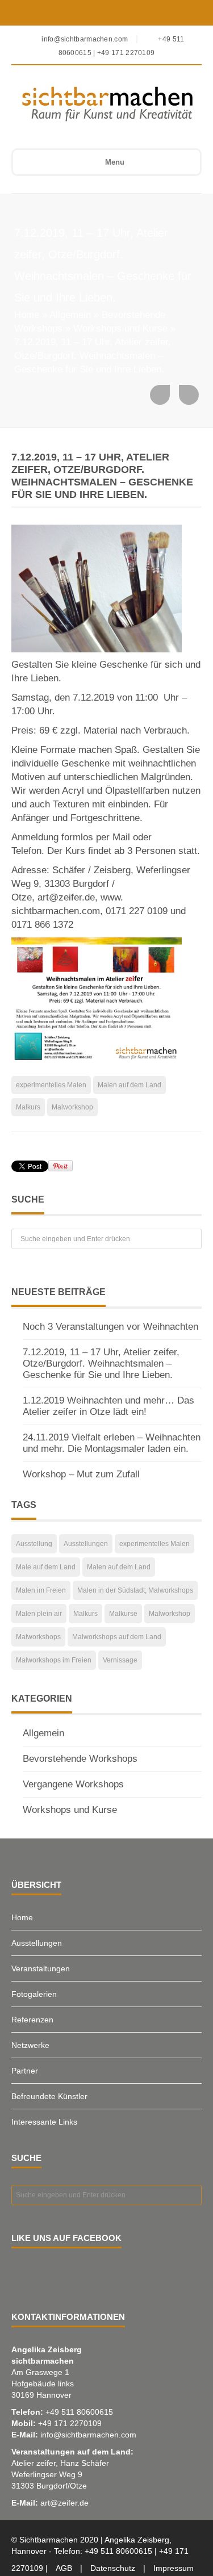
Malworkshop (72, 1107)
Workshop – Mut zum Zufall (81, 1474)
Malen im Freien (41, 1590)
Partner (25, 2071)
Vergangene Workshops (73, 1784)
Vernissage (120, 1660)
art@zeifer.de (64, 2503)
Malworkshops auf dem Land (117, 1637)
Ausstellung (34, 1544)
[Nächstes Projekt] (189, 395)
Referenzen (32, 2020)
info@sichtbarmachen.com (88, 2435)
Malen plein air (39, 1614)
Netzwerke (30, 2045)
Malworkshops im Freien (54, 1660)
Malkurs (28, 1107)
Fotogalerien (34, 1994)
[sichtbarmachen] (99, 103)
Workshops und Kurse (120, 328)
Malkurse (123, 1614)
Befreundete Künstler (49, 2096)
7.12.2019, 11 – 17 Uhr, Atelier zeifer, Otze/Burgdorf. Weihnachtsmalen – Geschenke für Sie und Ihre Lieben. (101, 1364)
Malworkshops (38, 1637)
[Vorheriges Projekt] (160, 395)
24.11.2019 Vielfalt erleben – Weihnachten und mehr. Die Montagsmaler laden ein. (112, 1443)
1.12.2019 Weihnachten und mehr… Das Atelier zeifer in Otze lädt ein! (108, 1406)
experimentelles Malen (51, 1085)
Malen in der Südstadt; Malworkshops (135, 1590)
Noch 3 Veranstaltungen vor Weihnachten (110, 1327)
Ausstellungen (86, 1544)
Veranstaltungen (41, 1968)
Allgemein (70, 315)
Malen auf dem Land (130, 1085)
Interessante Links (44, 2122)
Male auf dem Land (46, 1567)
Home (27, 315)
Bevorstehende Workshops (80, 1759)
